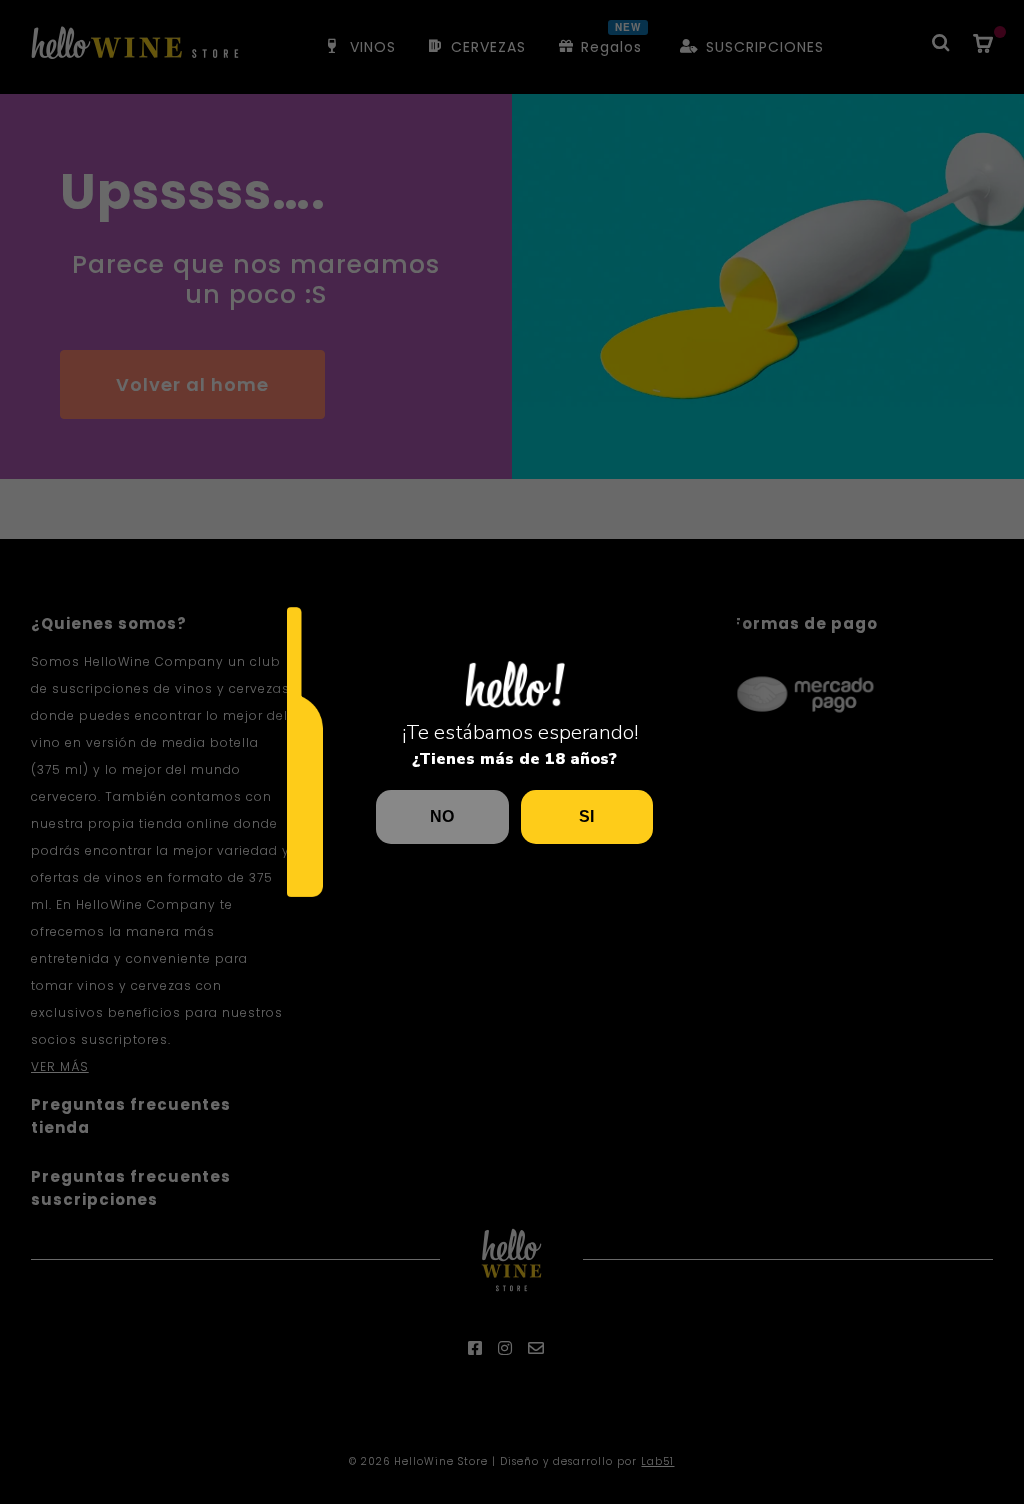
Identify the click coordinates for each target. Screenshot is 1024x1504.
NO (442, 816)
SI (586, 816)
